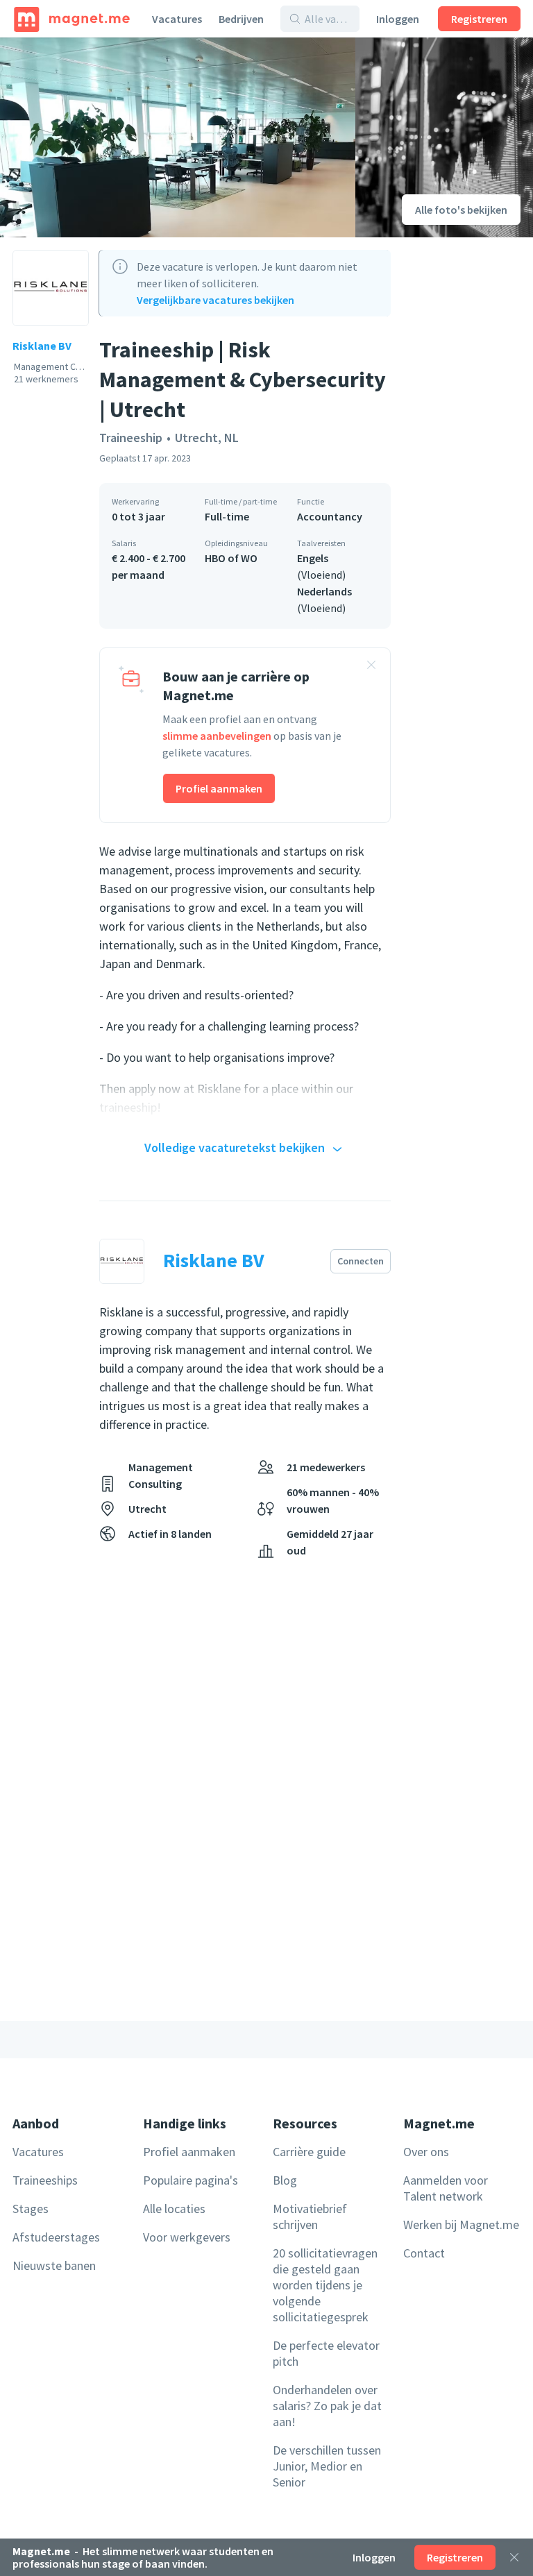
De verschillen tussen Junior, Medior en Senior (327, 2466)
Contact (424, 2253)
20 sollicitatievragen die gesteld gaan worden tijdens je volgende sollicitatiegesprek (325, 2285)
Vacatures (177, 19)
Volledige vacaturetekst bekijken (235, 1147)
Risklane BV (42, 346)
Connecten (361, 1261)
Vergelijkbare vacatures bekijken (215, 300)
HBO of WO (231, 558)
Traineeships (45, 2180)
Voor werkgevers (187, 2237)
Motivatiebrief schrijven (310, 2217)
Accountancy (330, 516)
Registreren (479, 19)
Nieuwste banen (54, 2265)
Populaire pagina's (191, 2180)
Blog (285, 2180)
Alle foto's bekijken (461, 210)
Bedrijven (241, 19)
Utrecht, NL (207, 438)
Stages (31, 2209)
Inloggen (398, 19)
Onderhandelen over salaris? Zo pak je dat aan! (327, 2406)
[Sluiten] (514, 2557)
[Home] (72, 19)
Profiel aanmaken (219, 788)
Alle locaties (174, 2209)
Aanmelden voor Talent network (446, 2188)
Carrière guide (309, 2152)
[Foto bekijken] (178, 137)
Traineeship (131, 438)
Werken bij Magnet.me (461, 2225)
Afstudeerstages (56, 2237)
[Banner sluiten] (371, 667)
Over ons (426, 2152)
